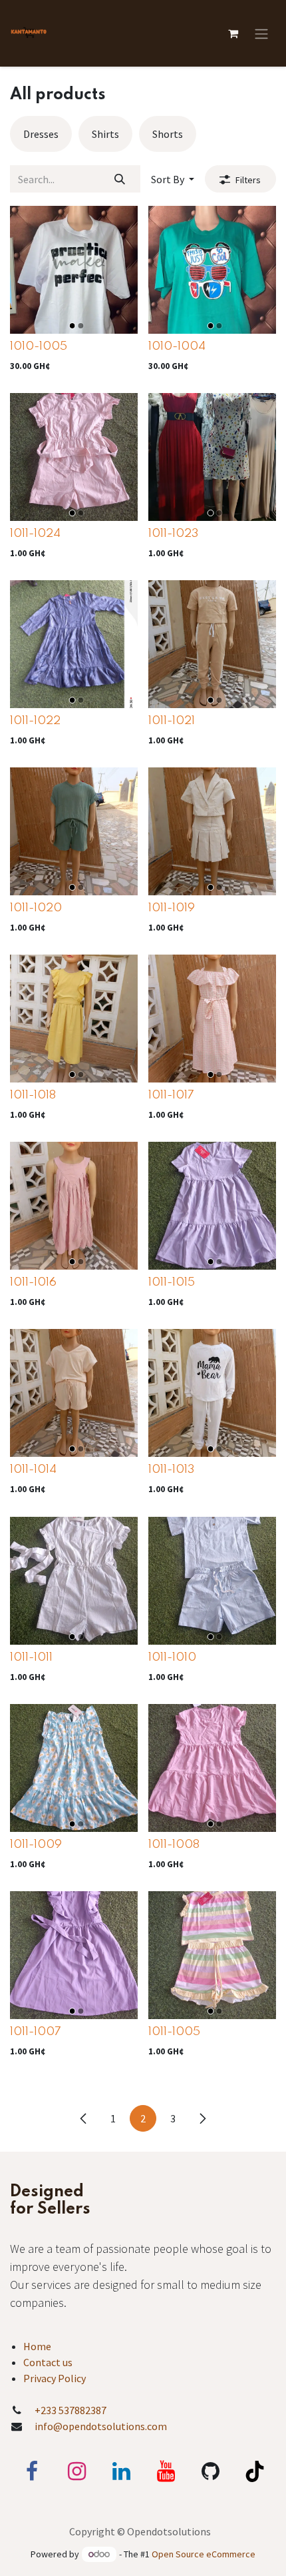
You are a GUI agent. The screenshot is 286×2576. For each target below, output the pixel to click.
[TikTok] (255, 2471)
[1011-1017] (212, 1019)
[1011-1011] (74, 1581)
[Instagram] (76, 2471)
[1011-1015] (212, 1206)
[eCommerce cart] (233, 33)
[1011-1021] (212, 644)
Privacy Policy (55, 2378)
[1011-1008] (212, 1768)
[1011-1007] (74, 1955)
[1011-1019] (212, 831)
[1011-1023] (212, 457)
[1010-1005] (74, 270)
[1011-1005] (212, 1955)
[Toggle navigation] (261, 33)
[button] (173, 179)
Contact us (48, 2362)
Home (37, 2346)
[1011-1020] (74, 831)
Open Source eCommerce (204, 2554)
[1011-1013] (212, 1393)
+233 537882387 (71, 2410)
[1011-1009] (74, 1768)
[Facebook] (32, 2471)
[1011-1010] (212, 1581)
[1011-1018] (74, 1019)
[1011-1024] (74, 457)
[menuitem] (41, 134)
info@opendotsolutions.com (101, 2426)
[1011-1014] (74, 1393)
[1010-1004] (212, 270)
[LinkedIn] (121, 2471)
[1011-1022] (74, 644)
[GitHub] (210, 2471)
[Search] (120, 179)
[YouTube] (166, 2471)
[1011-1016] (74, 1206)
